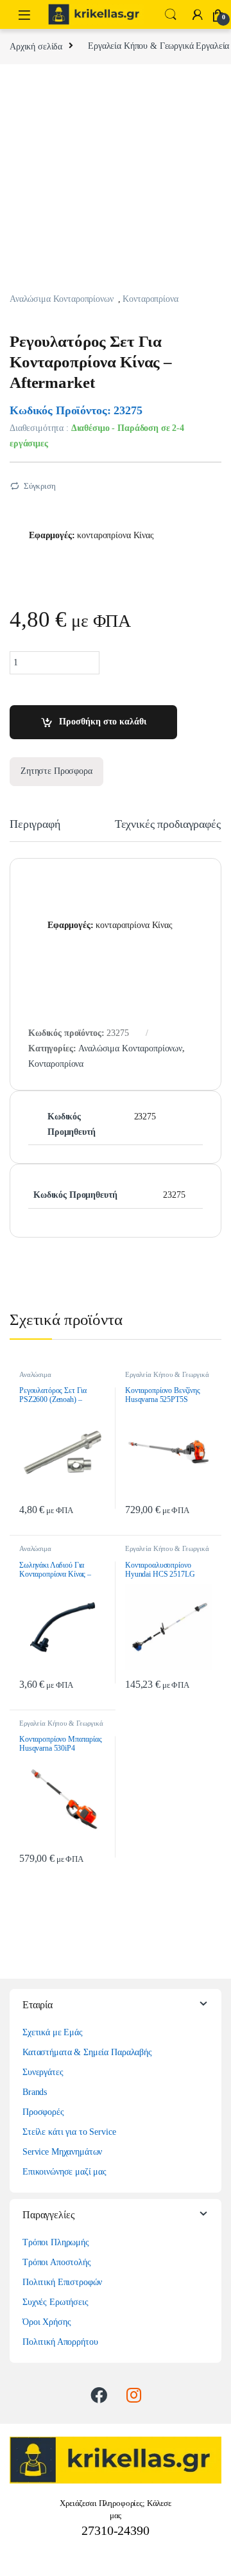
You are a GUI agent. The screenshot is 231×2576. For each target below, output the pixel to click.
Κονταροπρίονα (150, 299)
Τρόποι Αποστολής (57, 2262)
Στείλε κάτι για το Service (69, 2132)
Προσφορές (43, 2112)
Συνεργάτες (43, 2072)
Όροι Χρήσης (47, 2322)
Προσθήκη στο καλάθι (103, 722)
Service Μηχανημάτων (62, 2152)
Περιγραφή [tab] (35, 824)
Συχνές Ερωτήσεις (56, 2302)
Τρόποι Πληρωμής (56, 2242)
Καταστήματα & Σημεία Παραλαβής (87, 2052)
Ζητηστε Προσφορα (56, 771)
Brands (35, 2092)
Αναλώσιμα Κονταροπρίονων (62, 299)
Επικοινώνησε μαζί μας (64, 2172)
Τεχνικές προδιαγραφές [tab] (168, 824)
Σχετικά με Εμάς (53, 2032)
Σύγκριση (40, 486)
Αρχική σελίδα (36, 46)
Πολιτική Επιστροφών (62, 2282)
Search (171, 15)
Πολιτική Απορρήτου (60, 2342)
